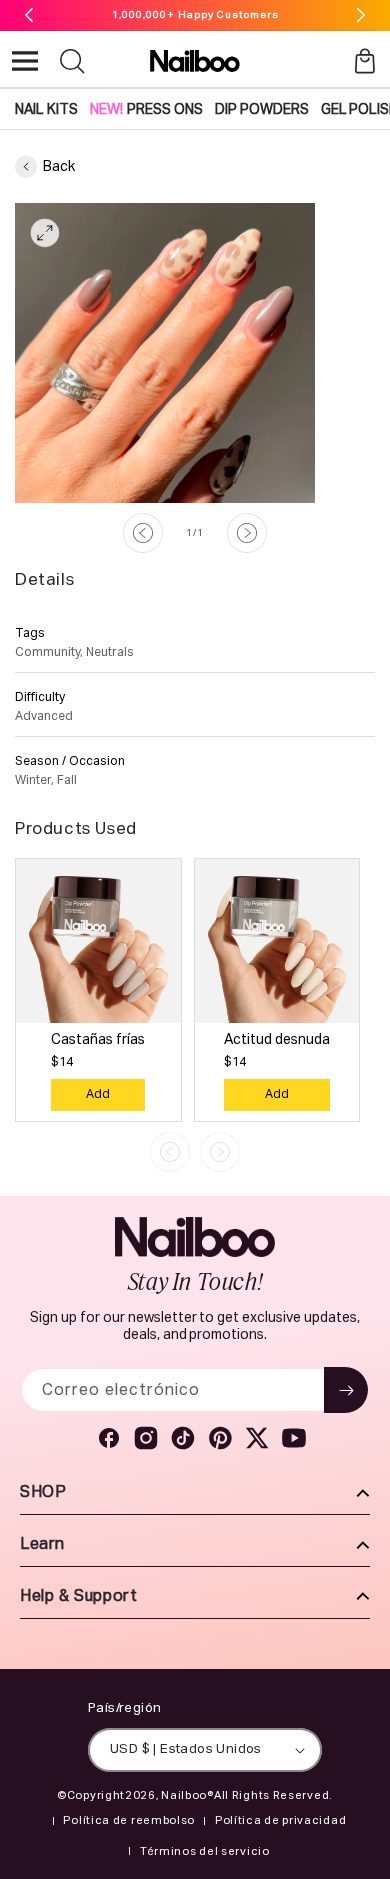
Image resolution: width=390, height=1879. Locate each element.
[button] (25, 61)
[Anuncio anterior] (29, 15)
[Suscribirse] (346, 1390)
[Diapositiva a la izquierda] (143, 533)
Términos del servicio (205, 1851)
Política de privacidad (280, 1820)
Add (98, 1095)
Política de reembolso (129, 1820)
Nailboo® (187, 1795)
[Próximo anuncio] (361, 15)
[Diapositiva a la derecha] (247, 533)
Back (59, 167)
